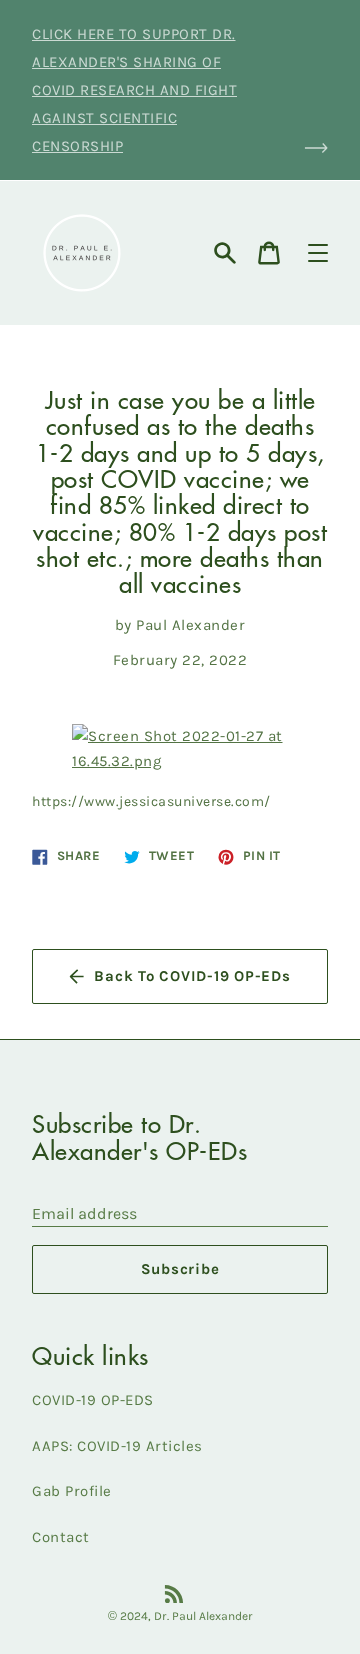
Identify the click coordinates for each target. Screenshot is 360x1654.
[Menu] (318, 253)
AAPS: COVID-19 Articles (117, 1446)
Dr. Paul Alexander (203, 1616)
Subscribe (180, 1269)
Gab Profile (72, 1491)
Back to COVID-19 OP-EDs (192, 976)
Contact (61, 1537)
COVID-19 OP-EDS (93, 1400)
